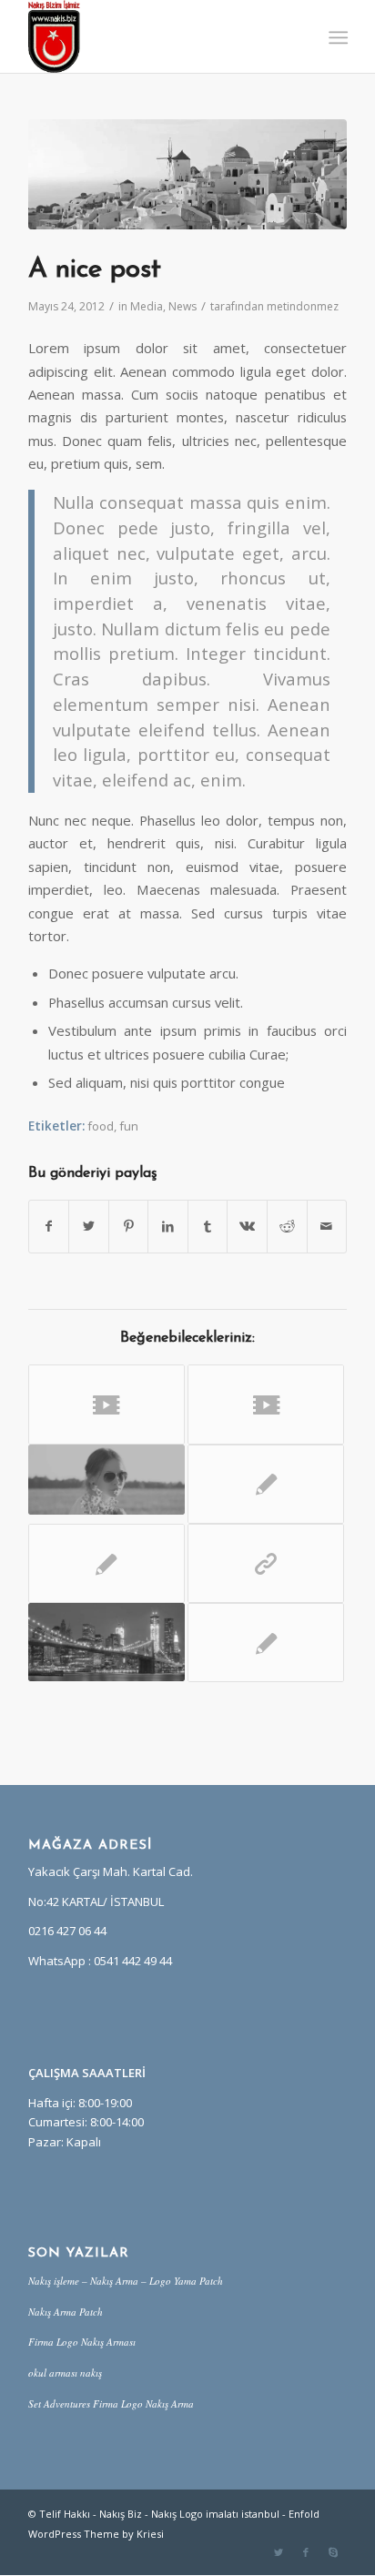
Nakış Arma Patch (66, 2312)
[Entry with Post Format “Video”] (106, 1404)
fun (129, 1126)
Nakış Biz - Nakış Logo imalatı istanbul (189, 2514)
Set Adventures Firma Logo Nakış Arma (111, 2404)
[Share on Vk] (247, 1226)
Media (147, 306)
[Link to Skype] (333, 2552)
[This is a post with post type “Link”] (266, 1563)
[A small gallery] (106, 1642)
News (182, 306)
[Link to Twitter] (279, 2552)
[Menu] (336, 37)
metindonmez (303, 306)
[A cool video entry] (266, 1404)
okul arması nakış (65, 2373)
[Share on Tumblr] (208, 1226)
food (101, 1126)
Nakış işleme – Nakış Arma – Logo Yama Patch (126, 2281)
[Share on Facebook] (49, 1226)
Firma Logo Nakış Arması (82, 2342)
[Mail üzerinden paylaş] (327, 1226)
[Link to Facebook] (306, 2552)
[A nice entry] (106, 1480)
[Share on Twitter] (89, 1226)
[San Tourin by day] (187, 174)
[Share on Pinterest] (129, 1226)
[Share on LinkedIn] (168, 1226)
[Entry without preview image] (266, 1484)
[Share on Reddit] (287, 1226)
